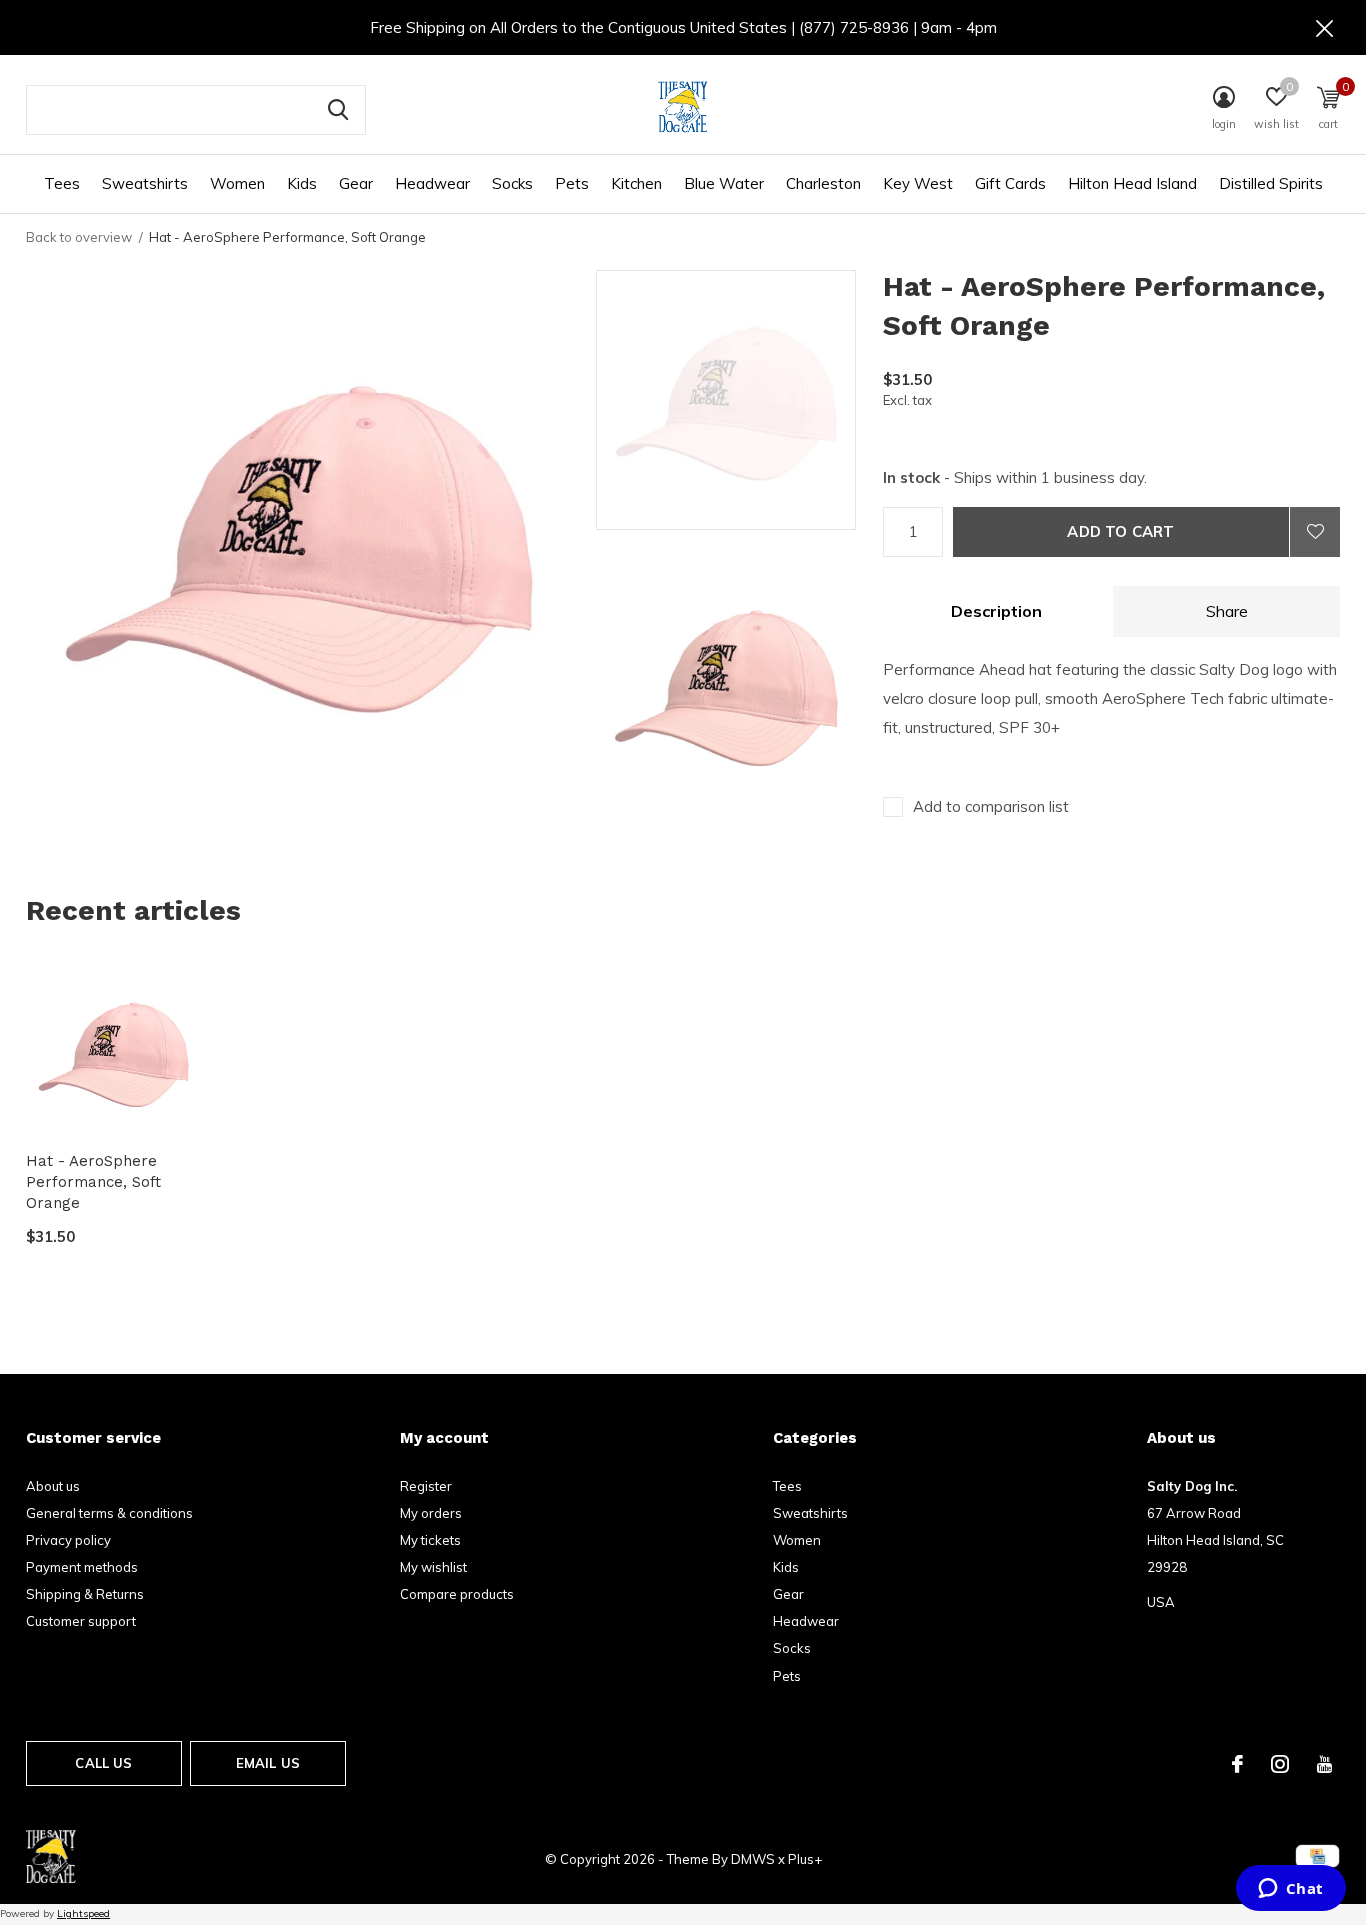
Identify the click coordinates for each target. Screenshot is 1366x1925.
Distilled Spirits (1271, 183)
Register (426, 1486)
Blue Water (724, 183)
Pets (572, 183)
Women (237, 183)
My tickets (430, 1540)
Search (338, 110)
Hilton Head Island (1132, 183)
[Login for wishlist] (1315, 532)
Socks (512, 183)
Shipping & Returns (85, 1594)
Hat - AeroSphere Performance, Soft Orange (93, 1182)
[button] (739, 400)
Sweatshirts (145, 183)
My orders (431, 1513)
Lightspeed (83, 1913)
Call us (103, 1763)
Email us (268, 1763)
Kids (302, 183)
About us (53, 1486)
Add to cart (1120, 531)
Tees (62, 183)
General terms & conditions (109, 1513)
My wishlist (433, 1567)
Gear (356, 183)
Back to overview (79, 237)
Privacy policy (68, 1540)
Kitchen (636, 183)
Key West (918, 183)
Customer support (81, 1621)
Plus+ (805, 1859)
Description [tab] (996, 611)
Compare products (457, 1594)
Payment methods (82, 1567)
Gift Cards (1010, 183)
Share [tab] (1227, 611)
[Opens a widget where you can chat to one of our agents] (1290, 1890)
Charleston (823, 183)
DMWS (753, 1859)
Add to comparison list (991, 806)
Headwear (432, 183)
